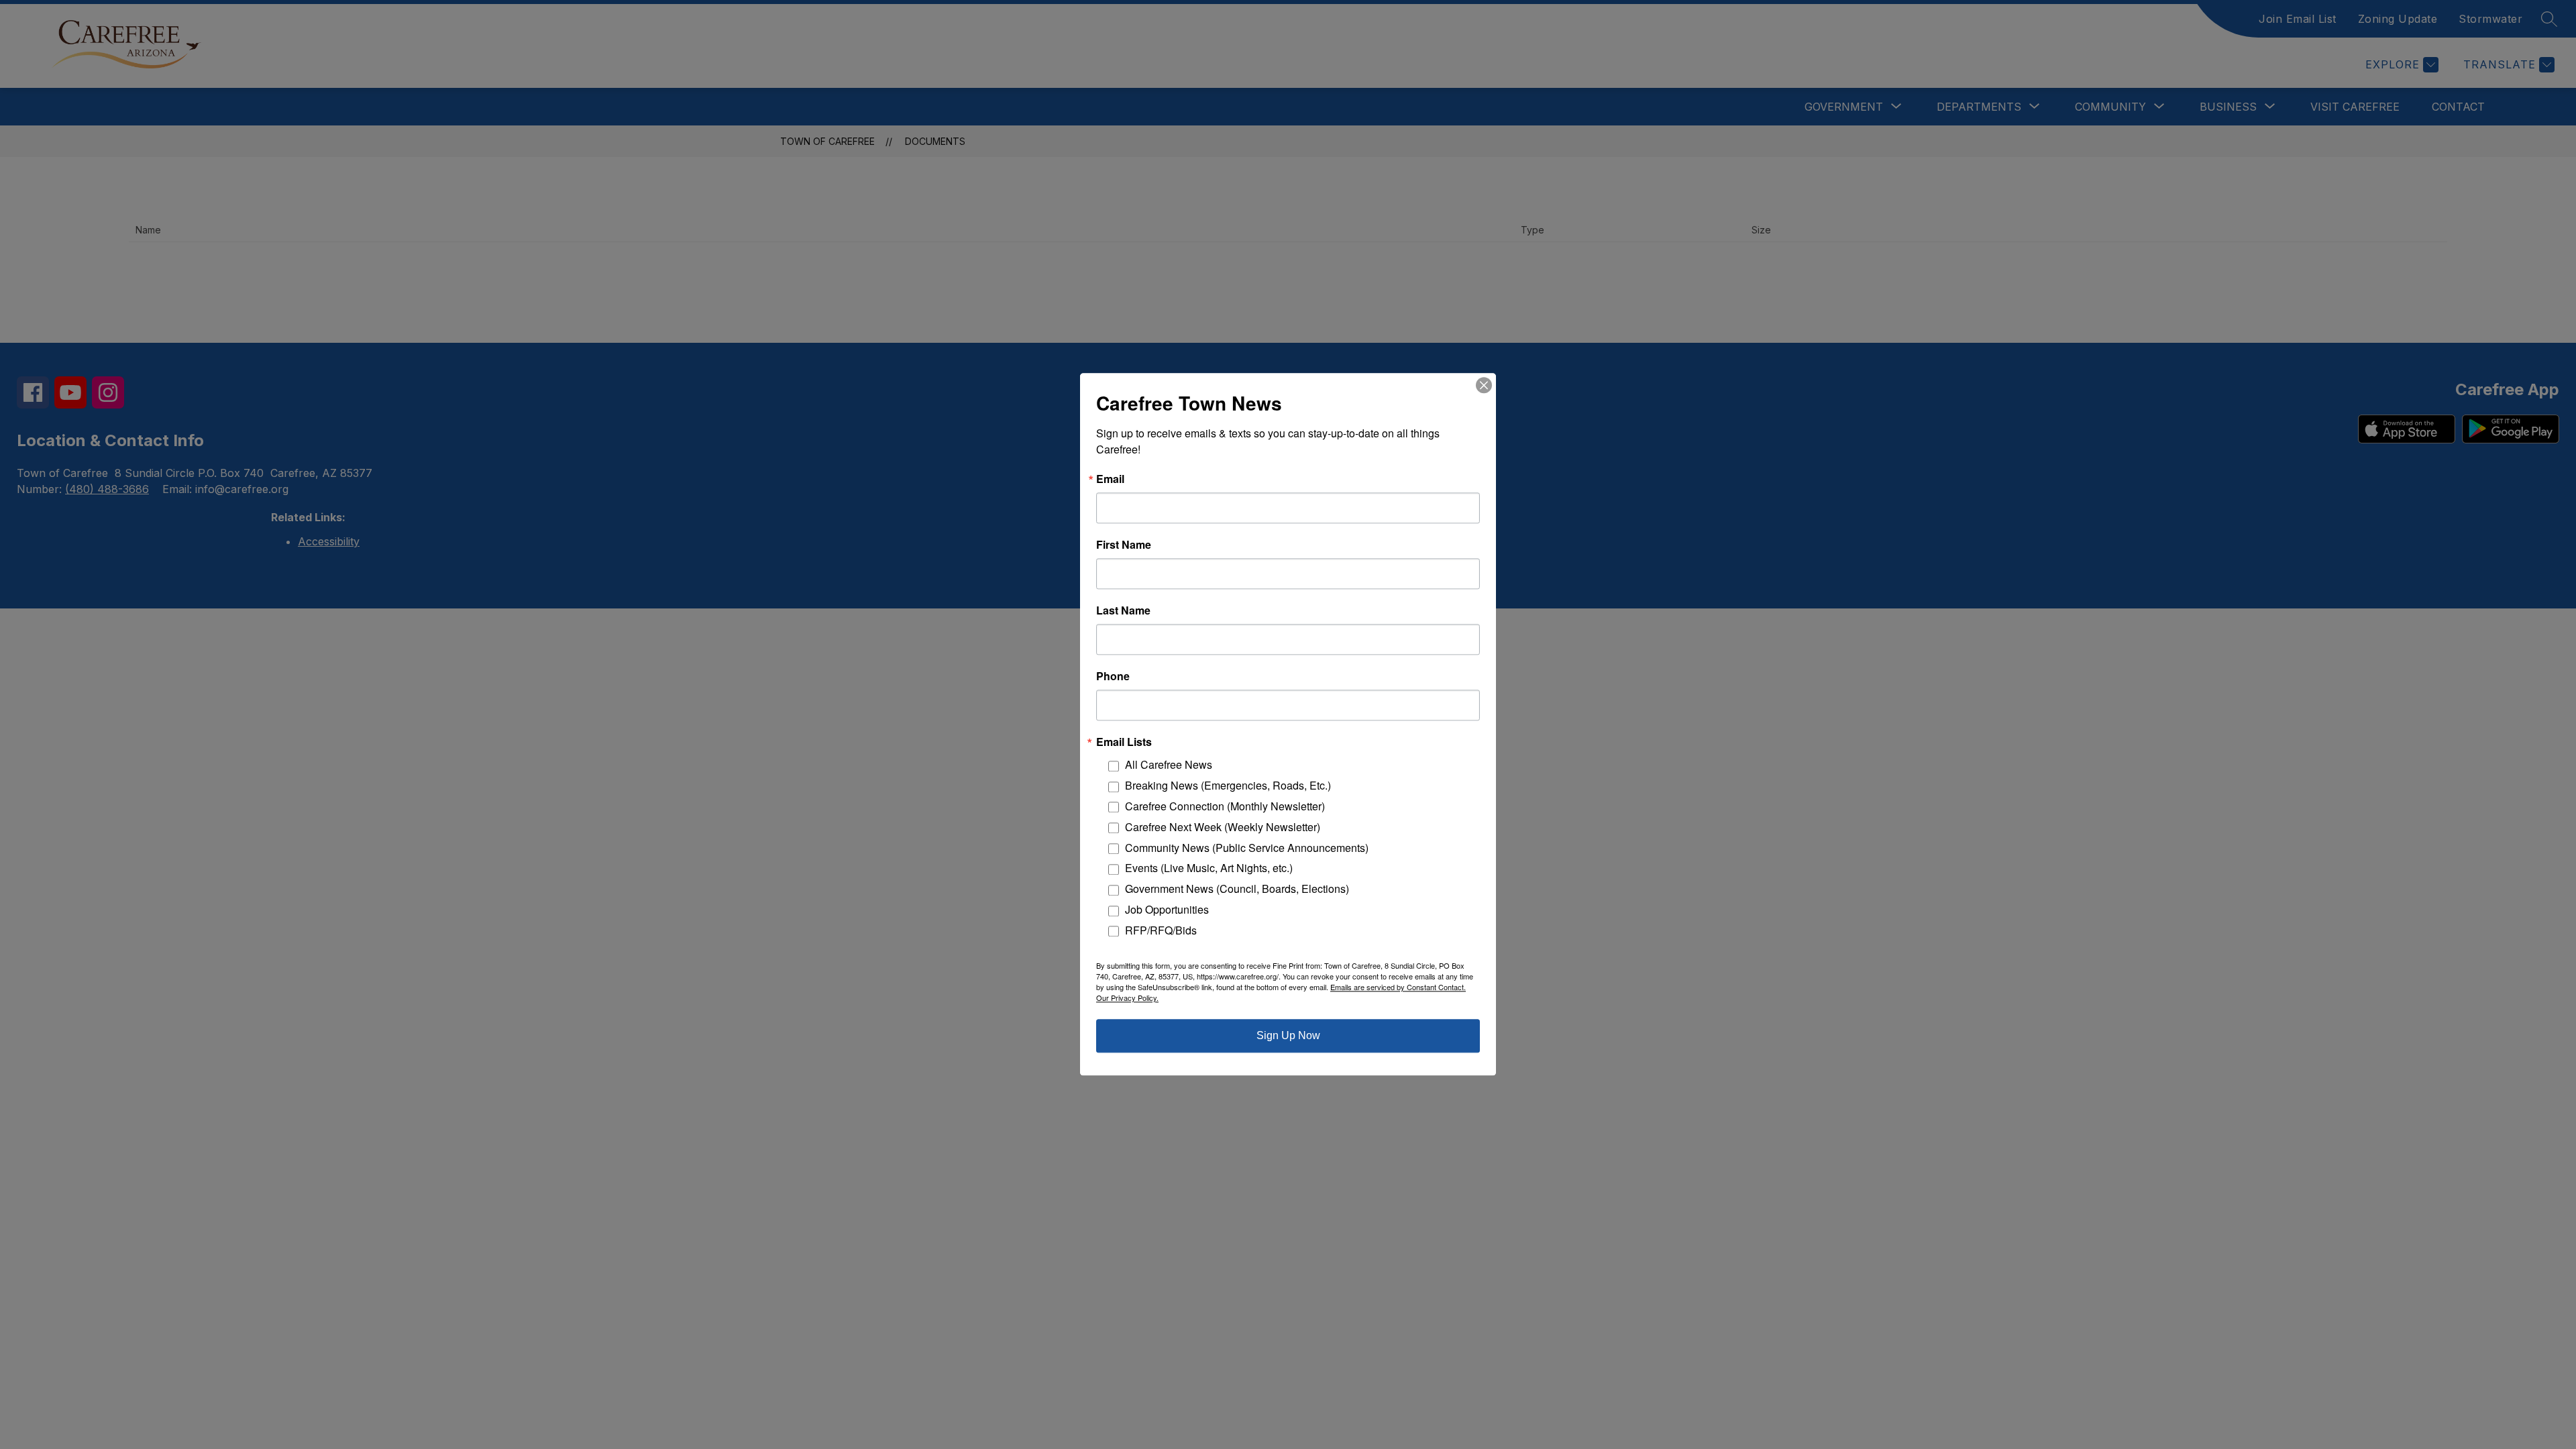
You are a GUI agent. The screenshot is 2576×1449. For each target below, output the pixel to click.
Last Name (1123, 610)
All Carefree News (1169, 765)
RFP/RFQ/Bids (1161, 930)
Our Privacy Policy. (1127, 998)
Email (1110, 479)
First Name (1124, 545)
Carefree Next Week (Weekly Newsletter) (1223, 827)
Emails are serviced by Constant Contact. (1398, 987)
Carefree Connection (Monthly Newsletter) (1225, 806)
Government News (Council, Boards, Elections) (1237, 889)
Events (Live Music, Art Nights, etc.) (1209, 868)
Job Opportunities (1167, 909)
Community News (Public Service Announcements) (1247, 848)
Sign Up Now (1288, 1036)
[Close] (1484, 385)
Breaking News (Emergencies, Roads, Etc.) (1228, 786)
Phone (1113, 676)
